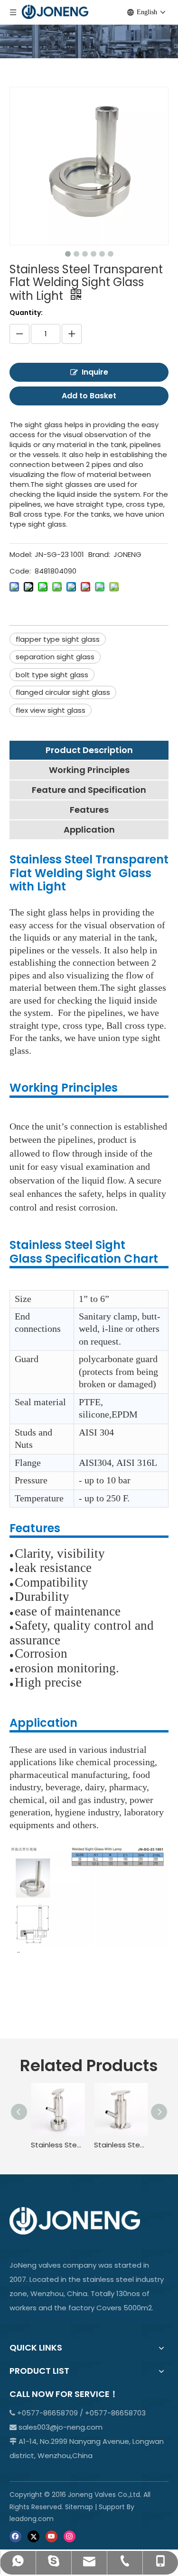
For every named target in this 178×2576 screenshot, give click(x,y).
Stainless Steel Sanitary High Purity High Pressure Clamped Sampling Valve (58, 2145)
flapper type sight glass (58, 639)
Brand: (99, 554)
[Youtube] (52, 2536)
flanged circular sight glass (63, 692)
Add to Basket (89, 396)
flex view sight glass (51, 710)
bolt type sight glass (52, 675)
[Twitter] (33, 2536)
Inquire (95, 372)
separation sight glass (55, 657)
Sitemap (79, 2507)
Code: (20, 571)
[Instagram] (70, 2536)
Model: (21, 554)
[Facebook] (15, 2536)
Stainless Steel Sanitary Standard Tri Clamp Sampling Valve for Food (121, 2145)
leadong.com (32, 2519)
